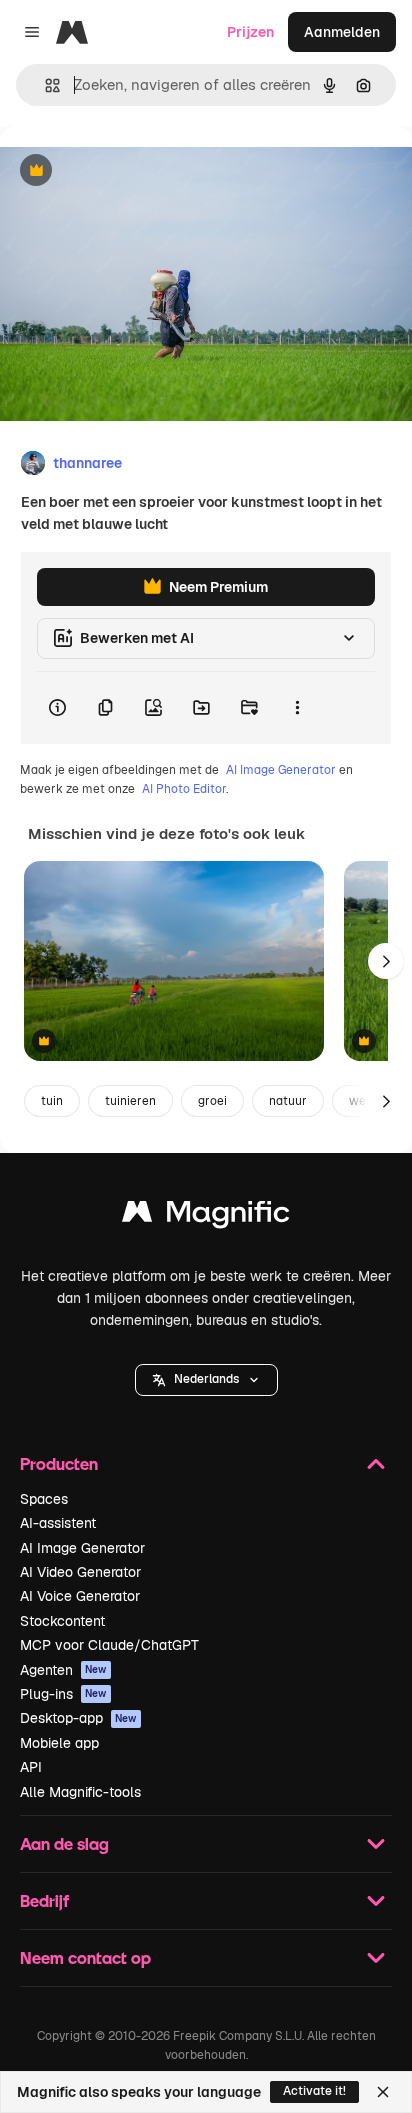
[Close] (383, 2092)
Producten (59, 1463)
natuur (288, 1101)
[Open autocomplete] (44, 85)
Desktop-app (78, 1718)
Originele (131, 171)
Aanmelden (342, 32)
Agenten (63, 1670)
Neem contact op (85, 1957)
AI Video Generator (80, 1572)
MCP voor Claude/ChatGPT (109, 1645)
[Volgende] (386, 961)
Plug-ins (63, 1694)
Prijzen (250, 32)
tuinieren (130, 1101)
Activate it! (314, 2091)
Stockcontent (62, 1621)
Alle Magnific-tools (80, 1792)
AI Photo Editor (184, 789)
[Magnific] (206, 1216)
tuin (52, 1101)
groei (212, 1101)
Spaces (44, 1499)
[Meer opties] (297, 708)
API (31, 1767)
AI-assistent (58, 1523)
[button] (206, 1380)
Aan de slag (64, 1843)
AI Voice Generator (80, 1596)
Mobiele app (59, 1743)
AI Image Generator (281, 770)
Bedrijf (44, 1900)
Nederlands (206, 1379)
